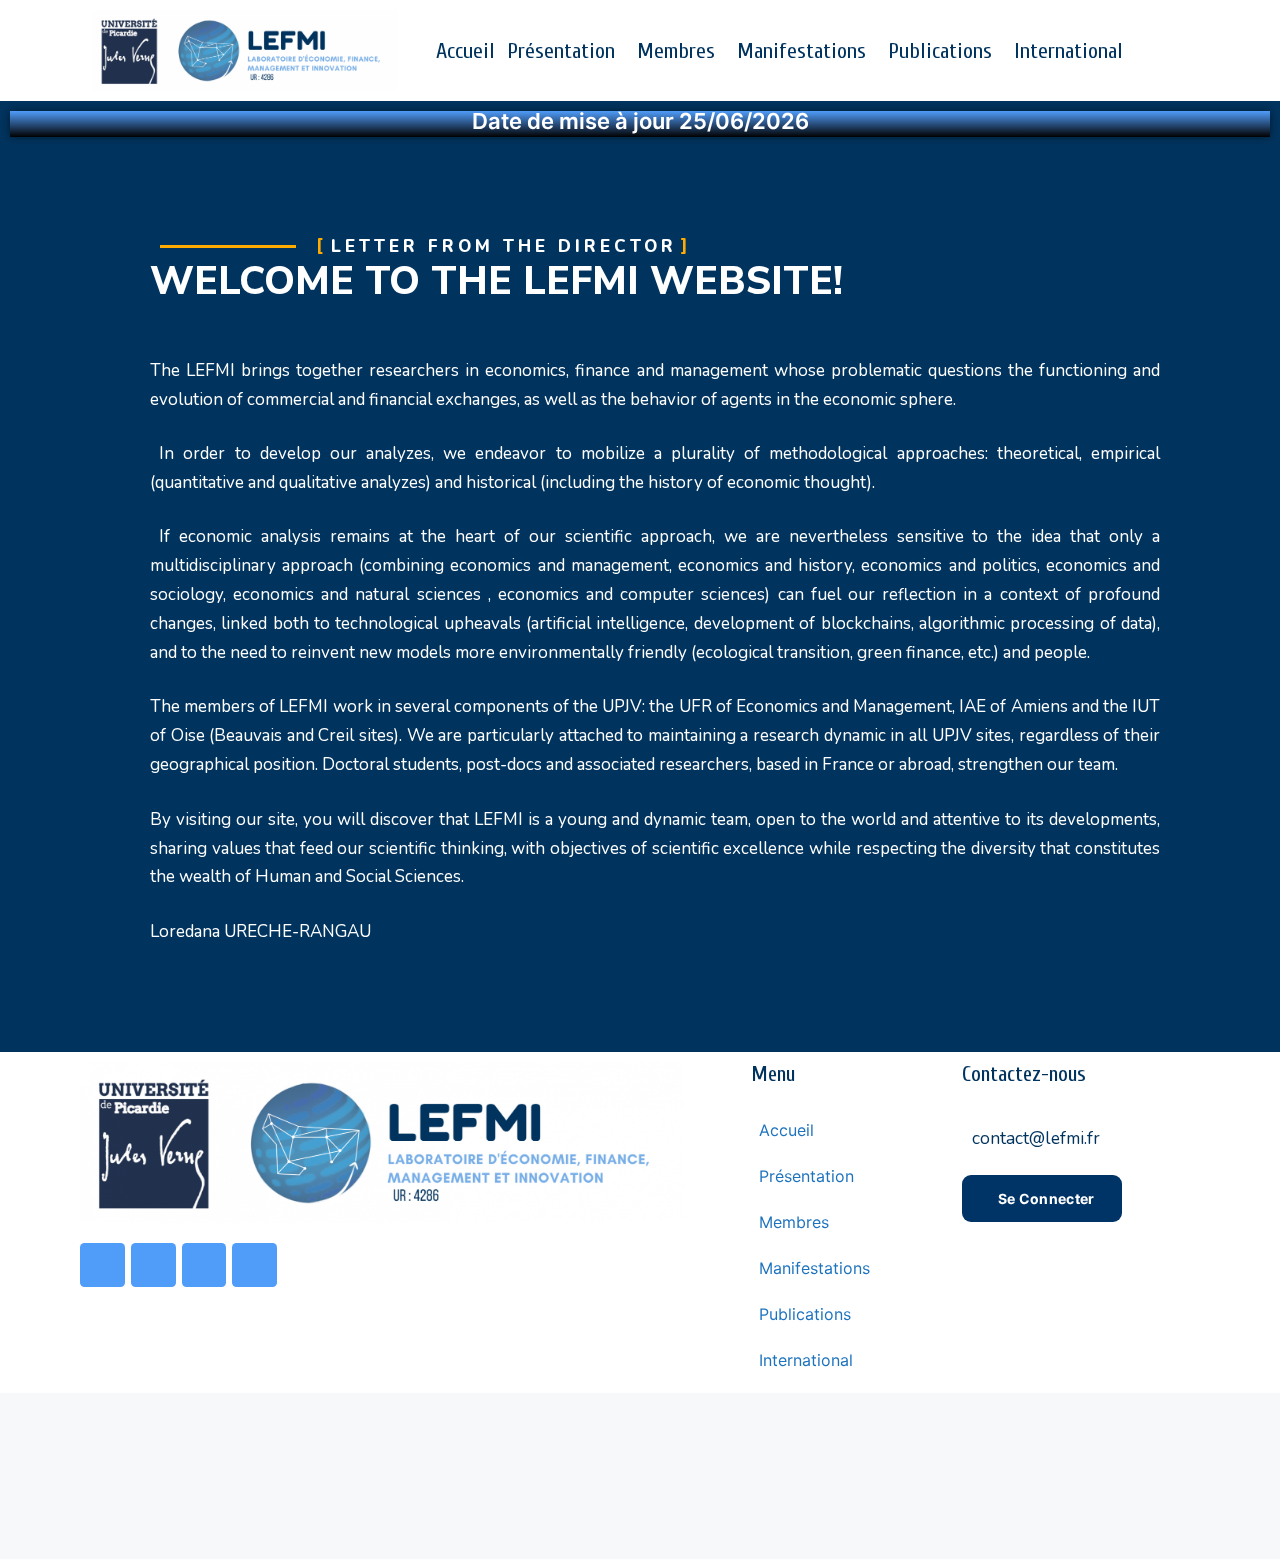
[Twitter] (153, 1265)
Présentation (561, 51)
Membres (676, 51)
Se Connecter (1046, 1198)
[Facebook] (102, 1265)
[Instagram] (204, 1265)
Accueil (465, 51)
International (1068, 51)
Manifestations (801, 51)
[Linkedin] (254, 1265)
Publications (940, 51)
